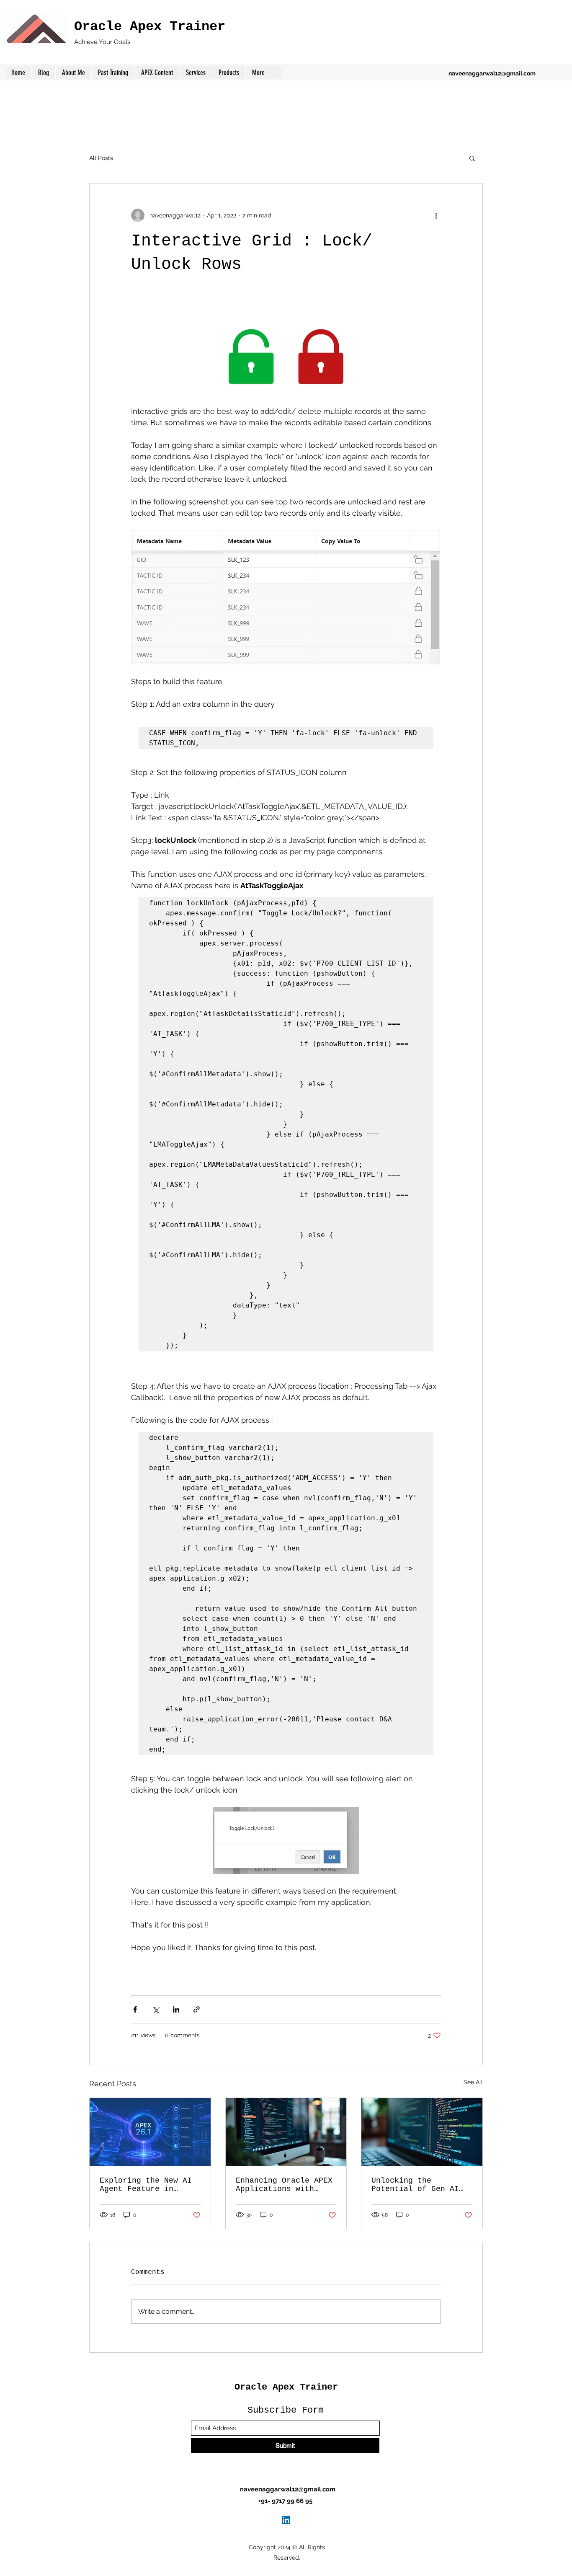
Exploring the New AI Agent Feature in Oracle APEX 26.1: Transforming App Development (146, 2185)
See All (473, 2082)
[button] (229, 72)
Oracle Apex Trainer (150, 27)
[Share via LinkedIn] (176, 2009)
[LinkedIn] (286, 2520)
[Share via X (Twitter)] (156, 2009)
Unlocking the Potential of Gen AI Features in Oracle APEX (415, 2185)
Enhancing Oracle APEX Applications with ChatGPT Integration (284, 2185)
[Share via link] (197, 2009)
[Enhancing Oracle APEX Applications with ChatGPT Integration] (286, 2132)
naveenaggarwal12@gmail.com (492, 73)
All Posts (101, 158)
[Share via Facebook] (135, 2009)
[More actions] (436, 215)
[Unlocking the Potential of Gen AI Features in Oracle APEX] (422, 2132)
